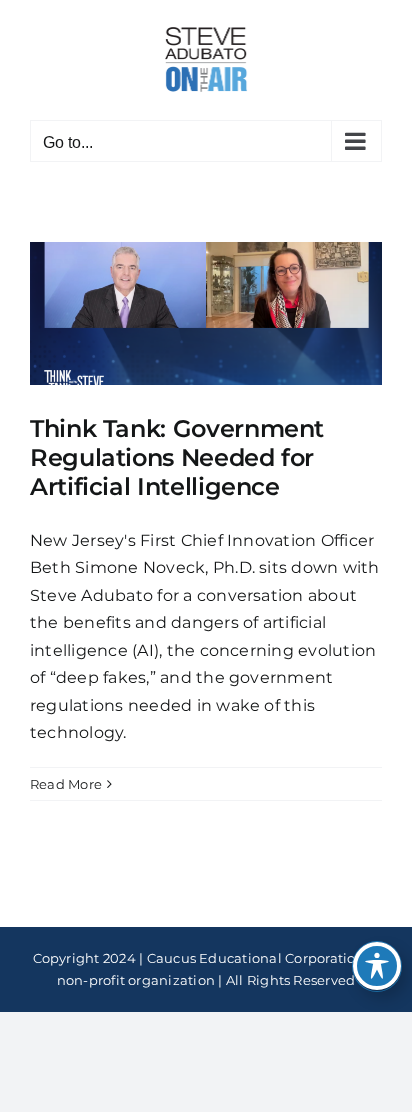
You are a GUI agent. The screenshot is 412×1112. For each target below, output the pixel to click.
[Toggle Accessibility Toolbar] (377, 966)
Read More (66, 784)
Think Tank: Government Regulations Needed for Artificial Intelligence (177, 457)
